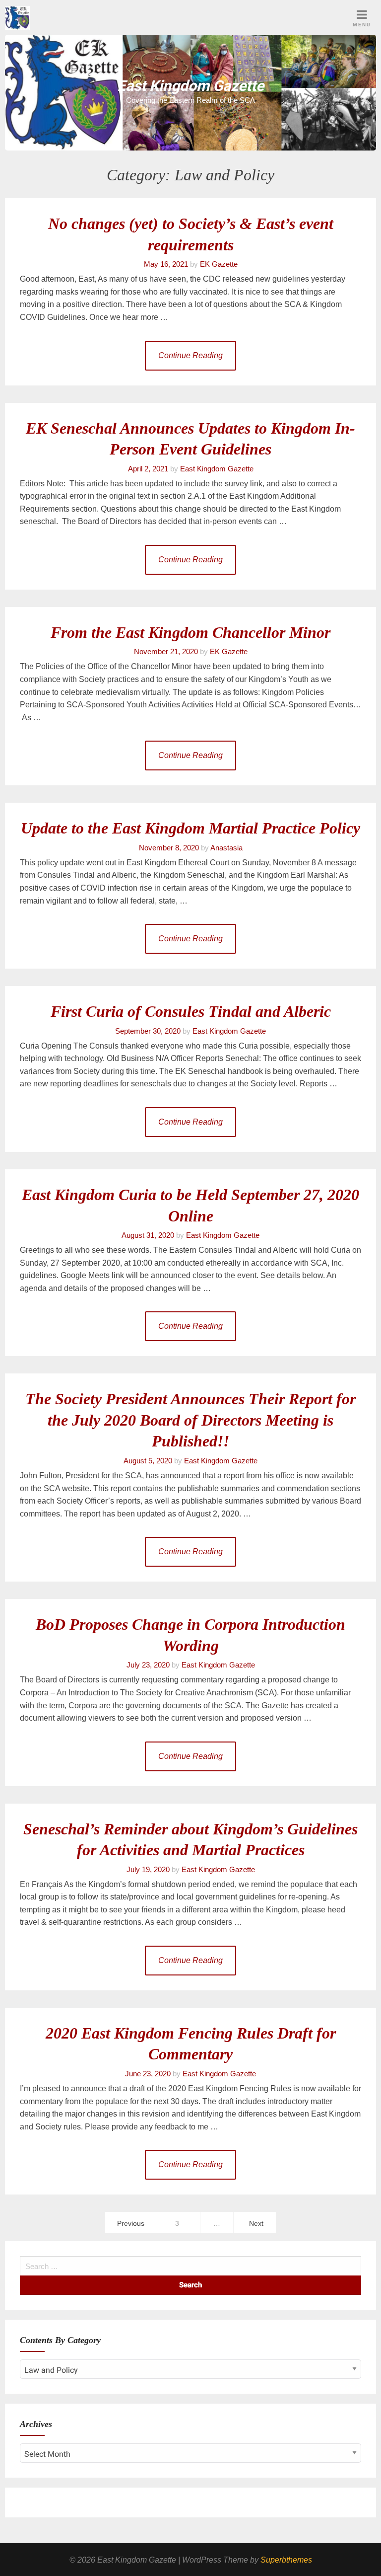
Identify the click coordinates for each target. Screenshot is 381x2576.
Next (256, 2223)
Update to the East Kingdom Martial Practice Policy (190, 828)
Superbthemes (286, 2560)
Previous (131, 2223)
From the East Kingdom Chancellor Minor (190, 632)
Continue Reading (190, 355)
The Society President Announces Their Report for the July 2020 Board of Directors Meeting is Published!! (190, 1420)
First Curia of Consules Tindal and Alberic (191, 1011)
